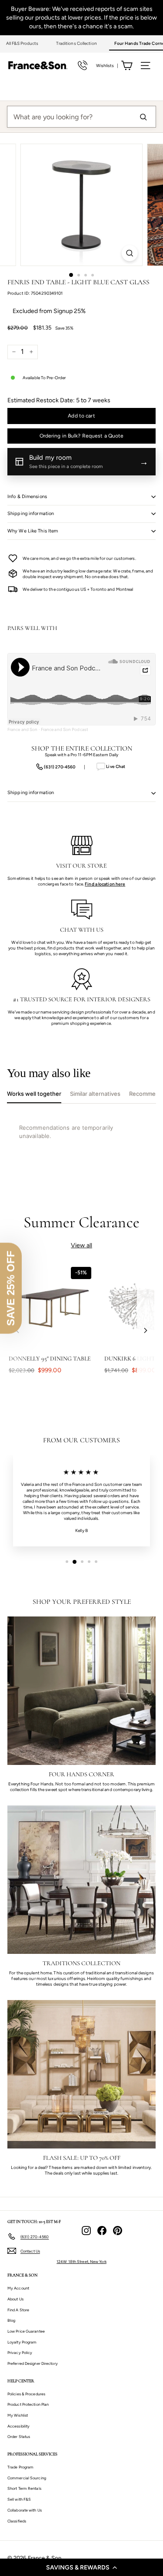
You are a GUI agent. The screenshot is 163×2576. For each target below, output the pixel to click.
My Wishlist (18, 2415)
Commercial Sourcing (27, 2478)
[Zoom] (130, 253)
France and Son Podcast (65, 729)
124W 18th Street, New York (81, 2261)
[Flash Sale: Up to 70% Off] (81, 2074)
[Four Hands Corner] (81, 1691)
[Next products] (146, 1330)
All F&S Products (22, 43)
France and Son (22, 729)
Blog (11, 2320)
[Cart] (127, 66)
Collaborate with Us (25, 2510)
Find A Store (18, 2310)
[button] (81, 2567)
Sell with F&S (19, 2499)
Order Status (19, 2436)
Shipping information (31, 514)
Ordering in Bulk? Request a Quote (82, 436)
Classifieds (17, 2521)
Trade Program (20, 2467)
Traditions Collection (77, 43)
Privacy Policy (20, 2352)
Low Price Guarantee (26, 2331)
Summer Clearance (81, 1222)
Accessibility (18, 2426)
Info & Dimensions (27, 497)
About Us (15, 2299)
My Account (18, 2288)
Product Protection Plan (28, 2404)
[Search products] (143, 117)
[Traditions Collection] (81, 1880)
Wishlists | (107, 66)
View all (81, 1245)
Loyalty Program (22, 2342)
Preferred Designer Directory (33, 2363)
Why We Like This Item (33, 531)
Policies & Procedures (26, 2394)
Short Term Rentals (24, 2488)
